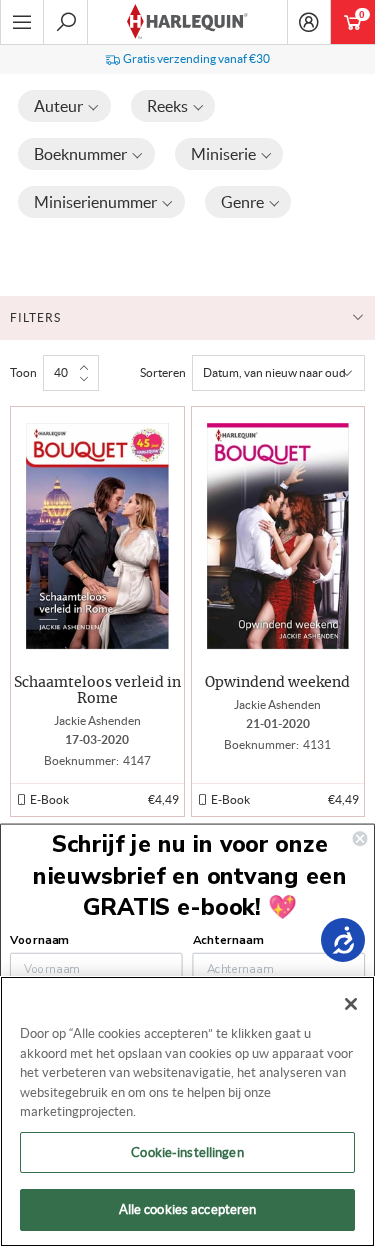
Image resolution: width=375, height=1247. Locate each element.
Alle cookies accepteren (188, 1209)
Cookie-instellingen (187, 1152)
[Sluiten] (351, 1004)
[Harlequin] (187, 22)
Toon (23, 372)
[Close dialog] (360, 838)
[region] (187, 1111)
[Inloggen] (309, 22)
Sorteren (163, 372)
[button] (64, 106)
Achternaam (228, 940)
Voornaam (39, 940)
